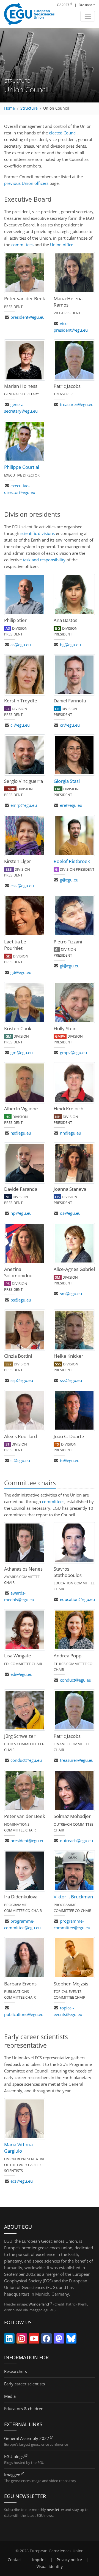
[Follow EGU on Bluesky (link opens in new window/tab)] (71, 2340)
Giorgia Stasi (67, 781)
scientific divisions (38, 533)
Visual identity (50, 2567)
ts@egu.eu (70, 1460)
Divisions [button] (86, 5)
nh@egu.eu (71, 1133)
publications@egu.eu (24, 2014)
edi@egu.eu (21, 1674)
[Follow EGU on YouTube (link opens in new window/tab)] (34, 2340)
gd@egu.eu (21, 972)
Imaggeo (12, 2475)
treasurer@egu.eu (77, 404)
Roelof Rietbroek (72, 861)
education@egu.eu (77, 1599)
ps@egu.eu (21, 1300)
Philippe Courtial (22, 467)
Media (10, 2396)
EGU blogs (14, 2456)
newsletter (55, 2510)
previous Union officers (26, 183)
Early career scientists (24, 2384)
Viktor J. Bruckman (73, 1897)
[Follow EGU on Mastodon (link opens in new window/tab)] (59, 2340)
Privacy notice (69, 2560)
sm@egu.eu (71, 1294)
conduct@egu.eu (76, 1680)
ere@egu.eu (71, 805)
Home (9, 108)
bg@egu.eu (70, 645)
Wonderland (39, 2304)
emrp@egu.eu (24, 805)
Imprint (39, 2560)
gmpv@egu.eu (73, 1052)
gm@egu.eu (22, 1052)
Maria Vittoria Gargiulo (18, 2148)
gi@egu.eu (70, 966)
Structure (29, 108)
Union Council (56, 108)
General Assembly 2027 (27, 2438)
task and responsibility (44, 560)
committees (22, 245)
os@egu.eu (70, 1213)
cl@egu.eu (20, 725)
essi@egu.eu (22, 886)
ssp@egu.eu (22, 1380)
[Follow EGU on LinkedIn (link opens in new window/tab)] (9, 2340)
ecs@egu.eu (22, 2181)
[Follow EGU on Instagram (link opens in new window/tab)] (22, 2340)
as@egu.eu (21, 645)
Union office (62, 245)
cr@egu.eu (70, 725)
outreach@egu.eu (76, 1841)
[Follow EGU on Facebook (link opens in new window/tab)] (46, 2340)
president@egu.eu (28, 317)
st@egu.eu (20, 1460)
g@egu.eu (69, 880)
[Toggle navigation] (88, 16)
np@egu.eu (21, 1213)
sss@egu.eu (71, 1380)
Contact (15, 2560)
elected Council (63, 133)
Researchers (16, 2371)
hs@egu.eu (21, 1133)
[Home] (29, 14)
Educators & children (24, 2409)
